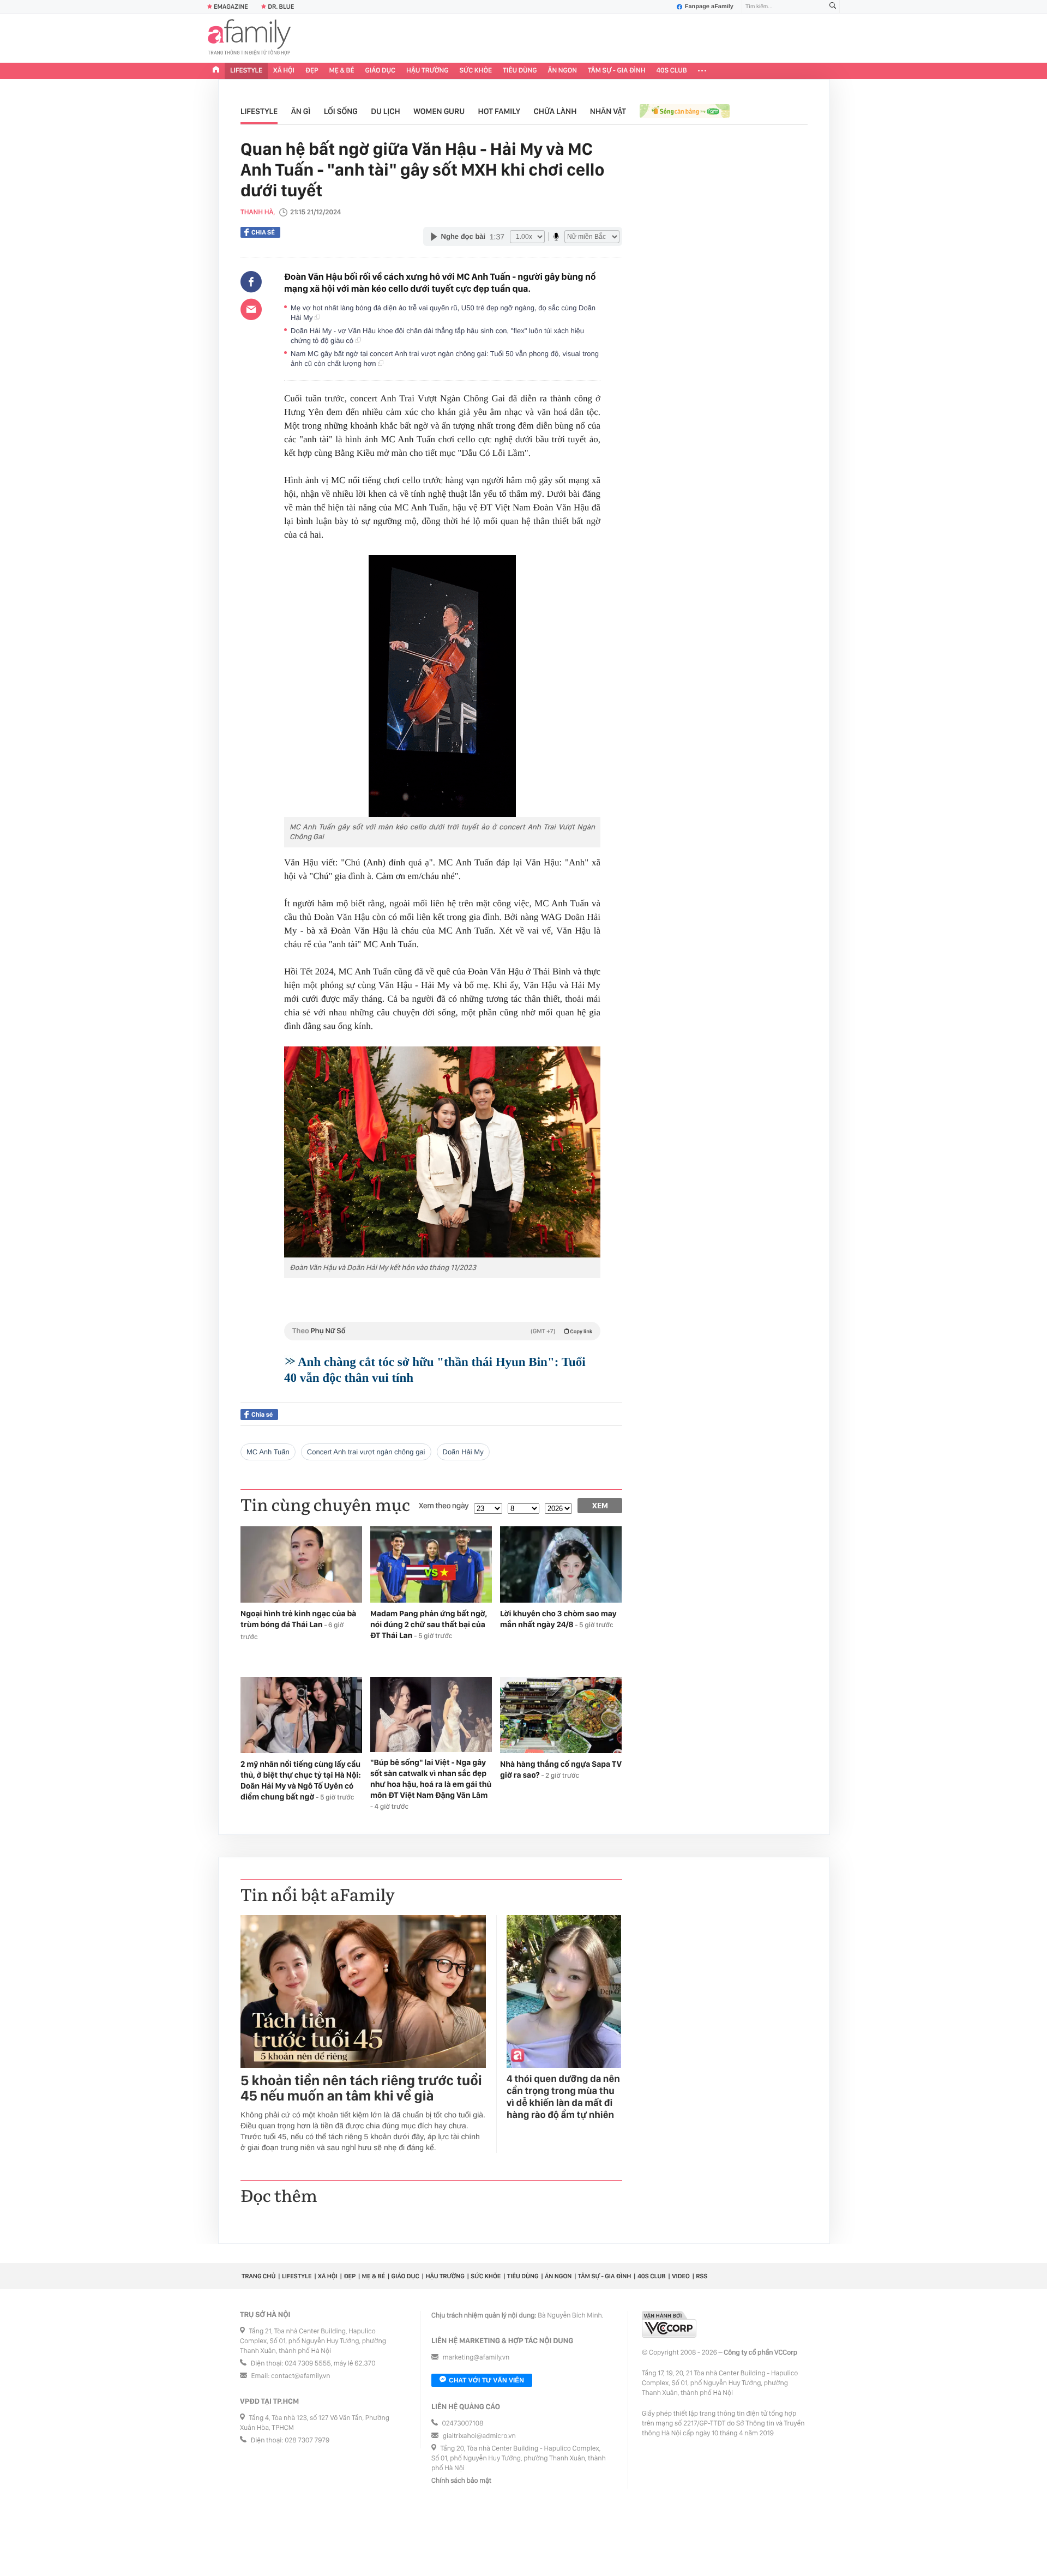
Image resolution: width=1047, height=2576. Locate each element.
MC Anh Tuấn (268, 1452)
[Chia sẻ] (251, 282)
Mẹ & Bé (342, 71)
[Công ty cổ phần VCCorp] (669, 2324)
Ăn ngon (562, 71)
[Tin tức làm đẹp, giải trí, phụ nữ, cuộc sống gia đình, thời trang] (249, 38)
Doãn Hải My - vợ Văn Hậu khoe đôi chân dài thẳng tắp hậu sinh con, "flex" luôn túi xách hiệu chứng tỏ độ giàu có (437, 336)
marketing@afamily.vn (476, 2358)
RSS (702, 2276)
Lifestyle (246, 71)
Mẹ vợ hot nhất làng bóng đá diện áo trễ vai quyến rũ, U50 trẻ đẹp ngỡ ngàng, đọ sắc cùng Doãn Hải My (443, 313)
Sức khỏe (476, 71)
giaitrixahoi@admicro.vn (479, 2436)
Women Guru (439, 111)
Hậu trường (427, 71)
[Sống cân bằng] (685, 112)
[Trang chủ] (216, 71)
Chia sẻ (263, 232)
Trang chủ (258, 2276)
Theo (442, 1331)
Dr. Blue (281, 7)
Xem (600, 1506)
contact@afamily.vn (300, 2376)
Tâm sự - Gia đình (617, 71)
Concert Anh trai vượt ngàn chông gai (366, 1452)
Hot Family (500, 111)
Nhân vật (608, 111)
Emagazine (231, 7)
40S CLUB (672, 71)
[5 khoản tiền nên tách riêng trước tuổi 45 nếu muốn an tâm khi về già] (363, 1991)
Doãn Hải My (463, 1452)
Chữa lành (555, 111)
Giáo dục (381, 71)
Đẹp (312, 71)
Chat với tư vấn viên (486, 2380)
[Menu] (702, 71)
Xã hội (284, 71)
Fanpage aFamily (709, 7)
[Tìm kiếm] (833, 7)
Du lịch (385, 111)
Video (681, 2276)
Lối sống (341, 111)
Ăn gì (301, 111)
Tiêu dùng (520, 71)
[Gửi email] (251, 309)
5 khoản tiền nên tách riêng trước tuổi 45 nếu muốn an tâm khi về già (361, 2089)
